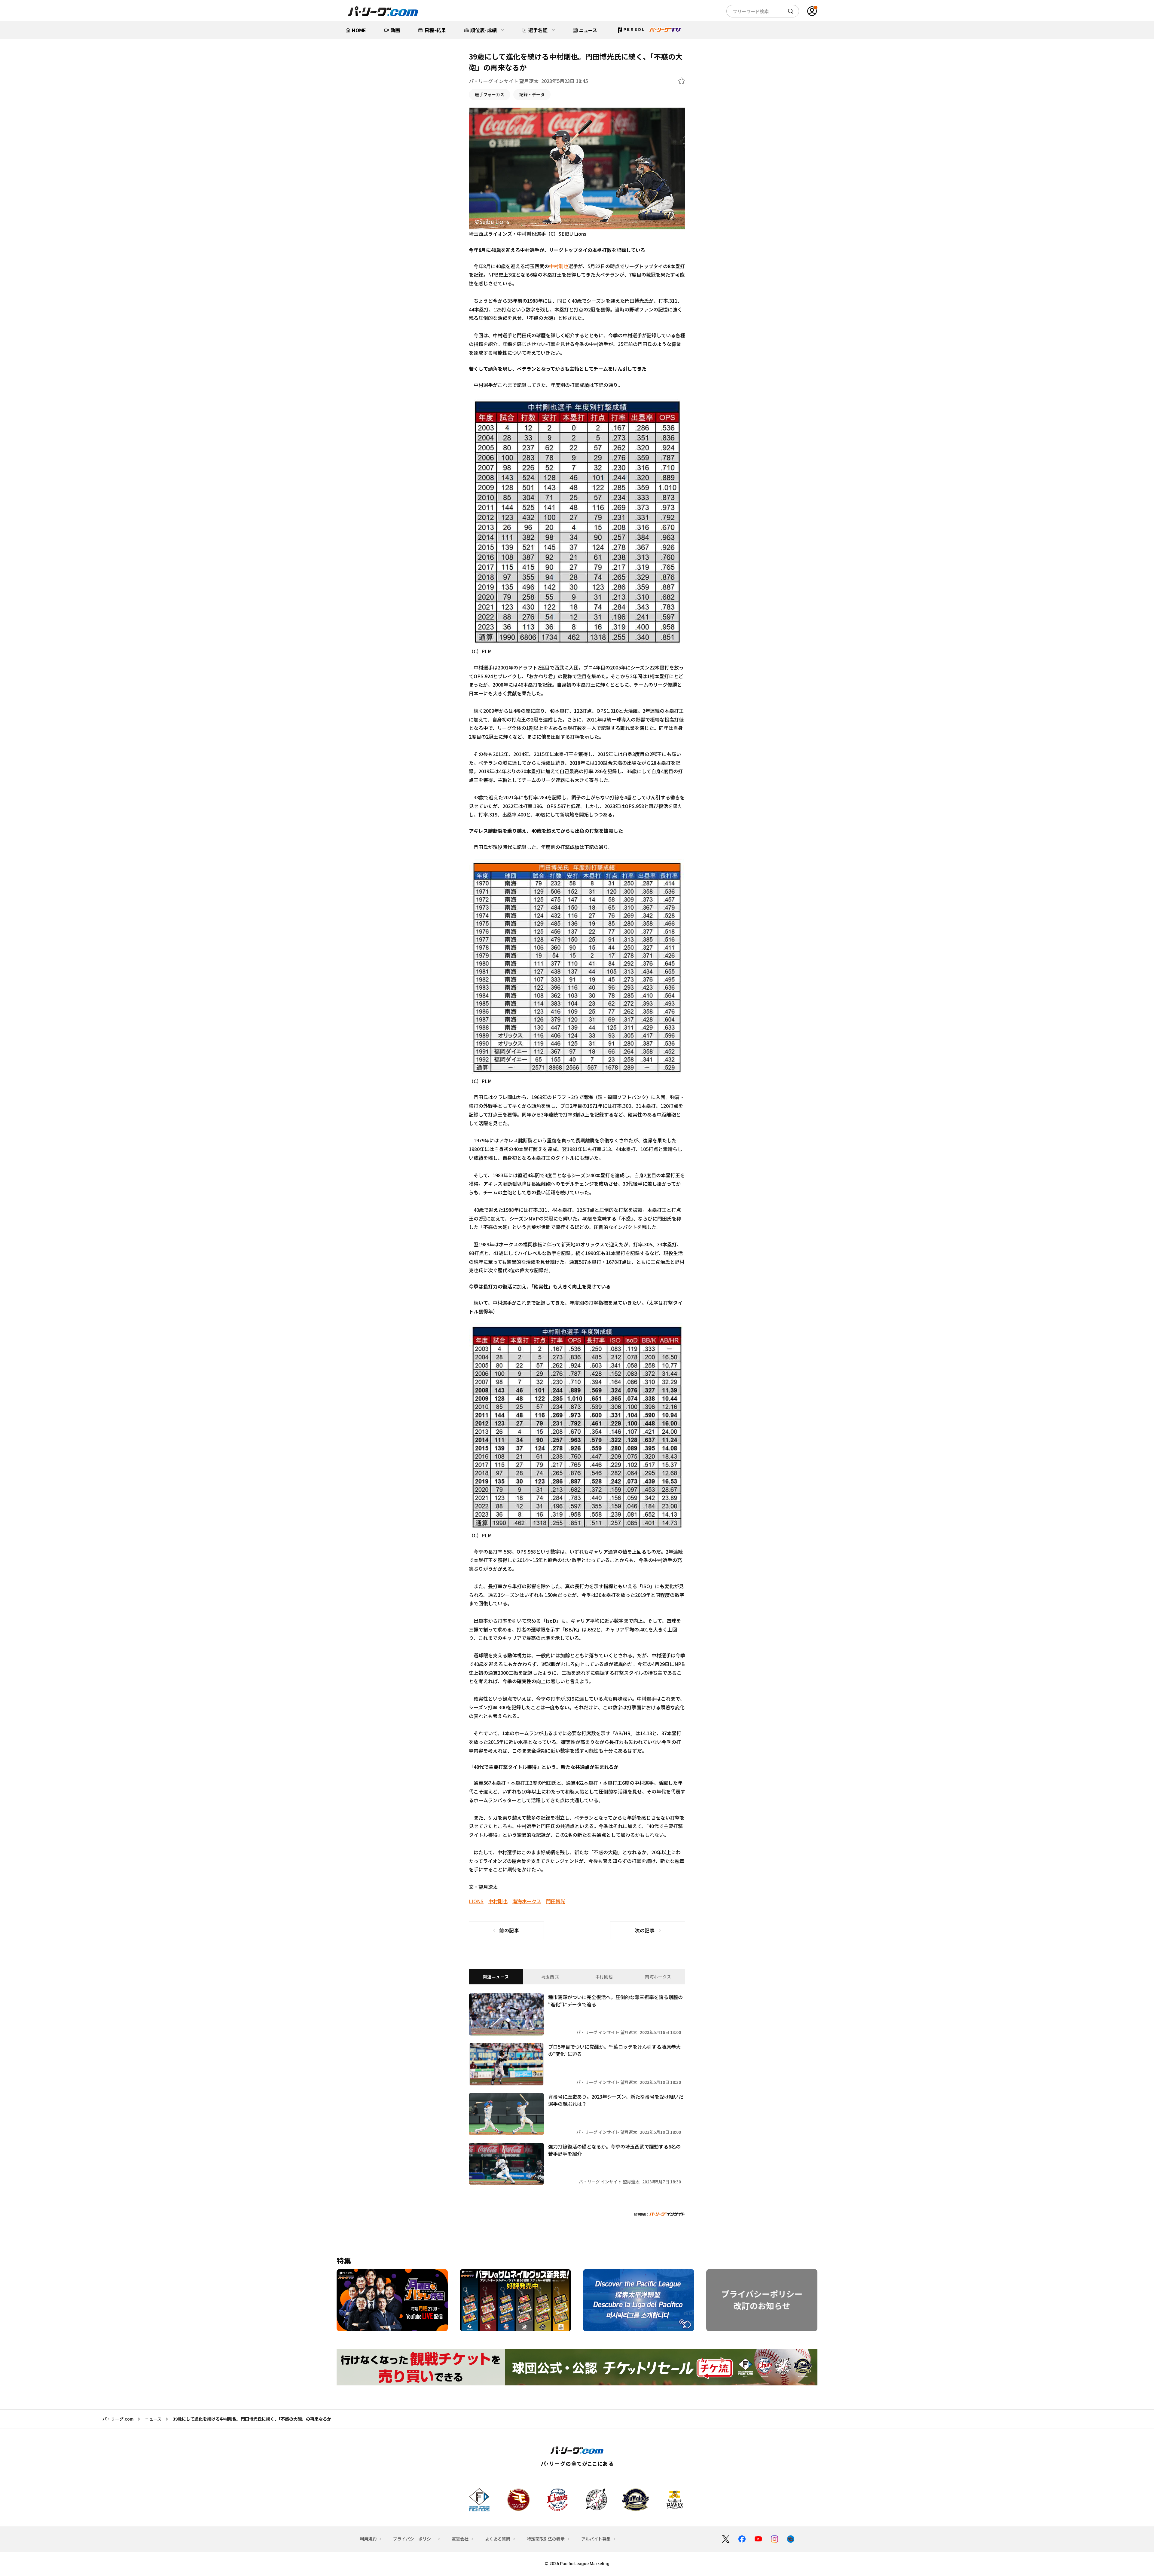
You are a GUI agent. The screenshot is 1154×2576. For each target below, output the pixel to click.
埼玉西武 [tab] (550, 1977)
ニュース (153, 2419)
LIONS (476, 1901)
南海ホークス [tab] (658, 1977)
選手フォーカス (490, 94)
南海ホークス (527, 1901)
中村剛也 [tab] (604, 1977)
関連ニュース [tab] (496, 1977)
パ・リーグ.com (118, 2419)
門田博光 (556, 1901)
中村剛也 (559, 266)
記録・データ (532, 94)
